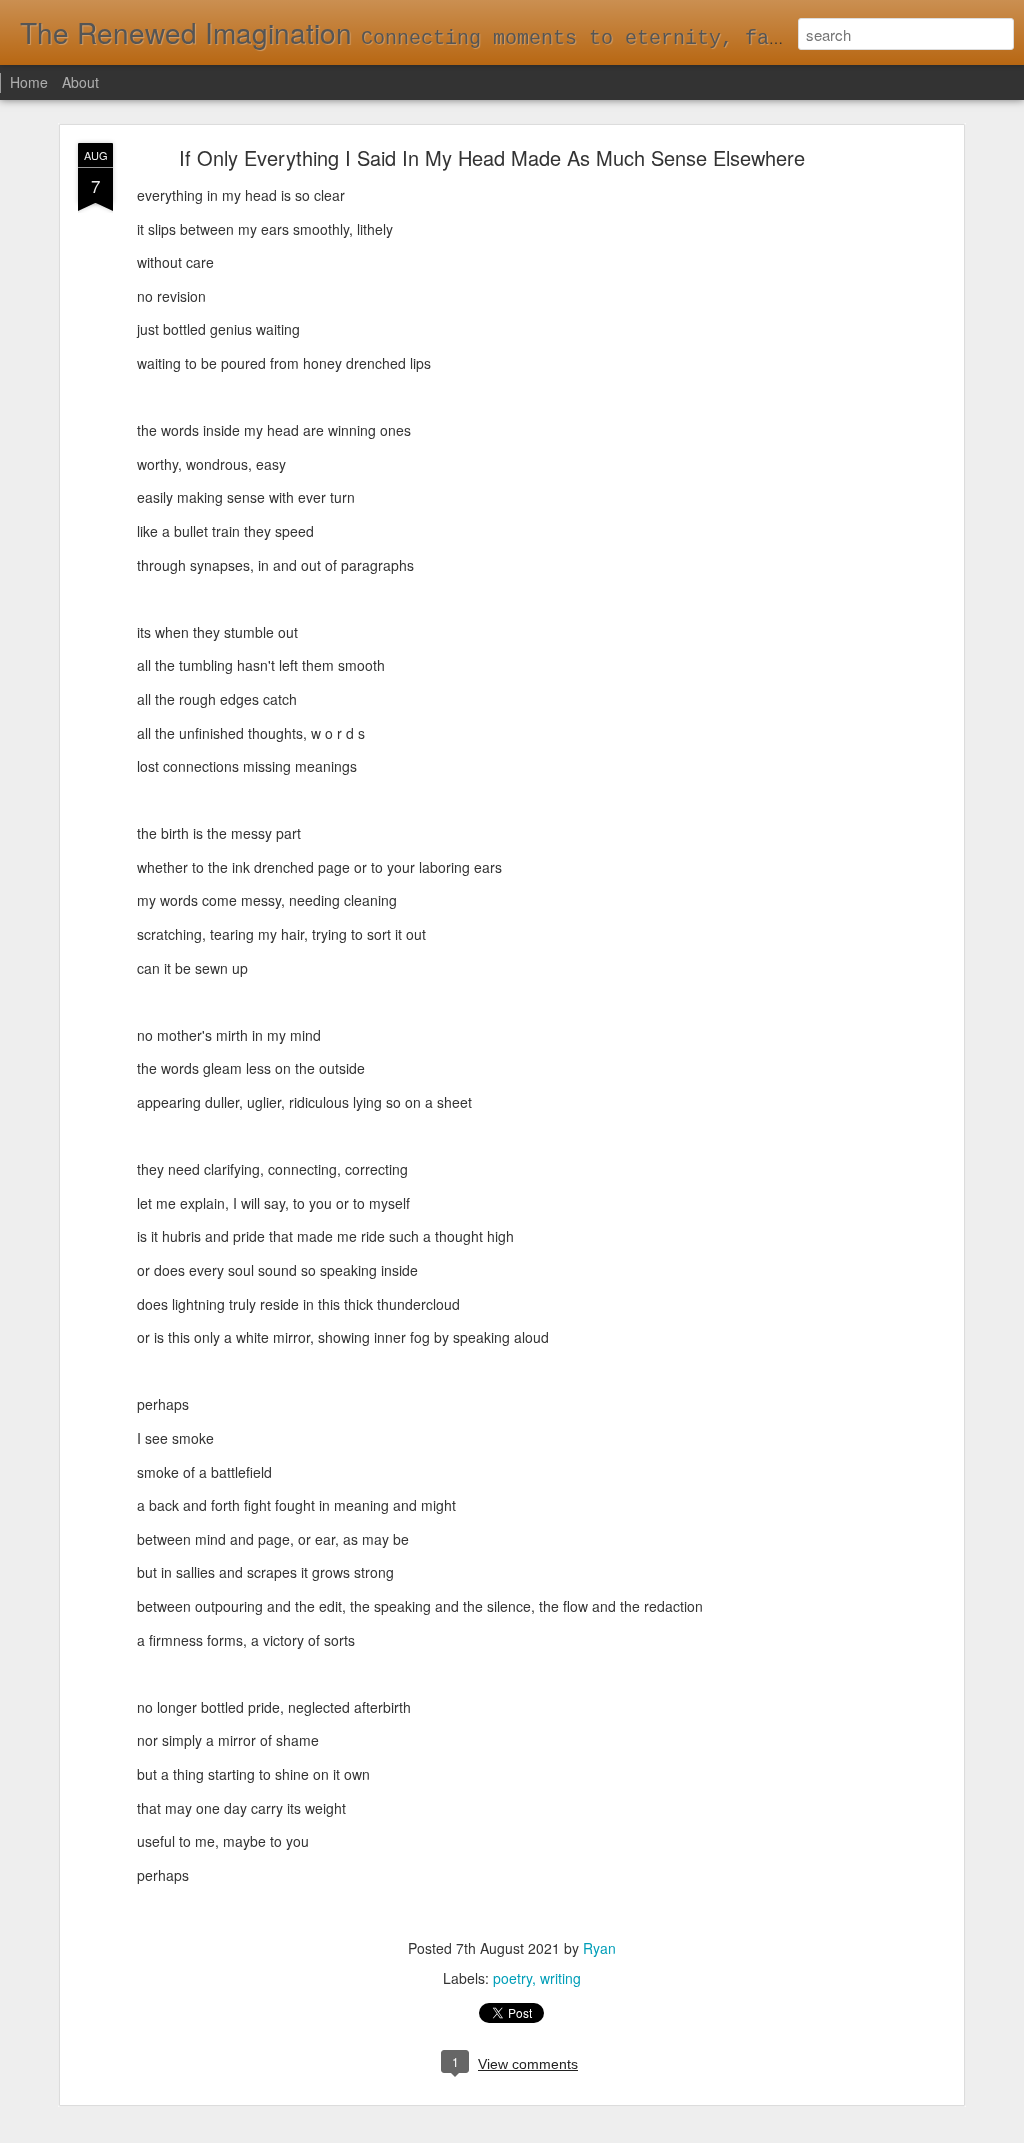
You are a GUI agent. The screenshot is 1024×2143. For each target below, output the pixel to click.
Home (29, 82)
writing (560, 1978)
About (80, 82)
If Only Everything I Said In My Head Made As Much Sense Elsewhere (492, 157)
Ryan (599, 1948)
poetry (512, 1978)
